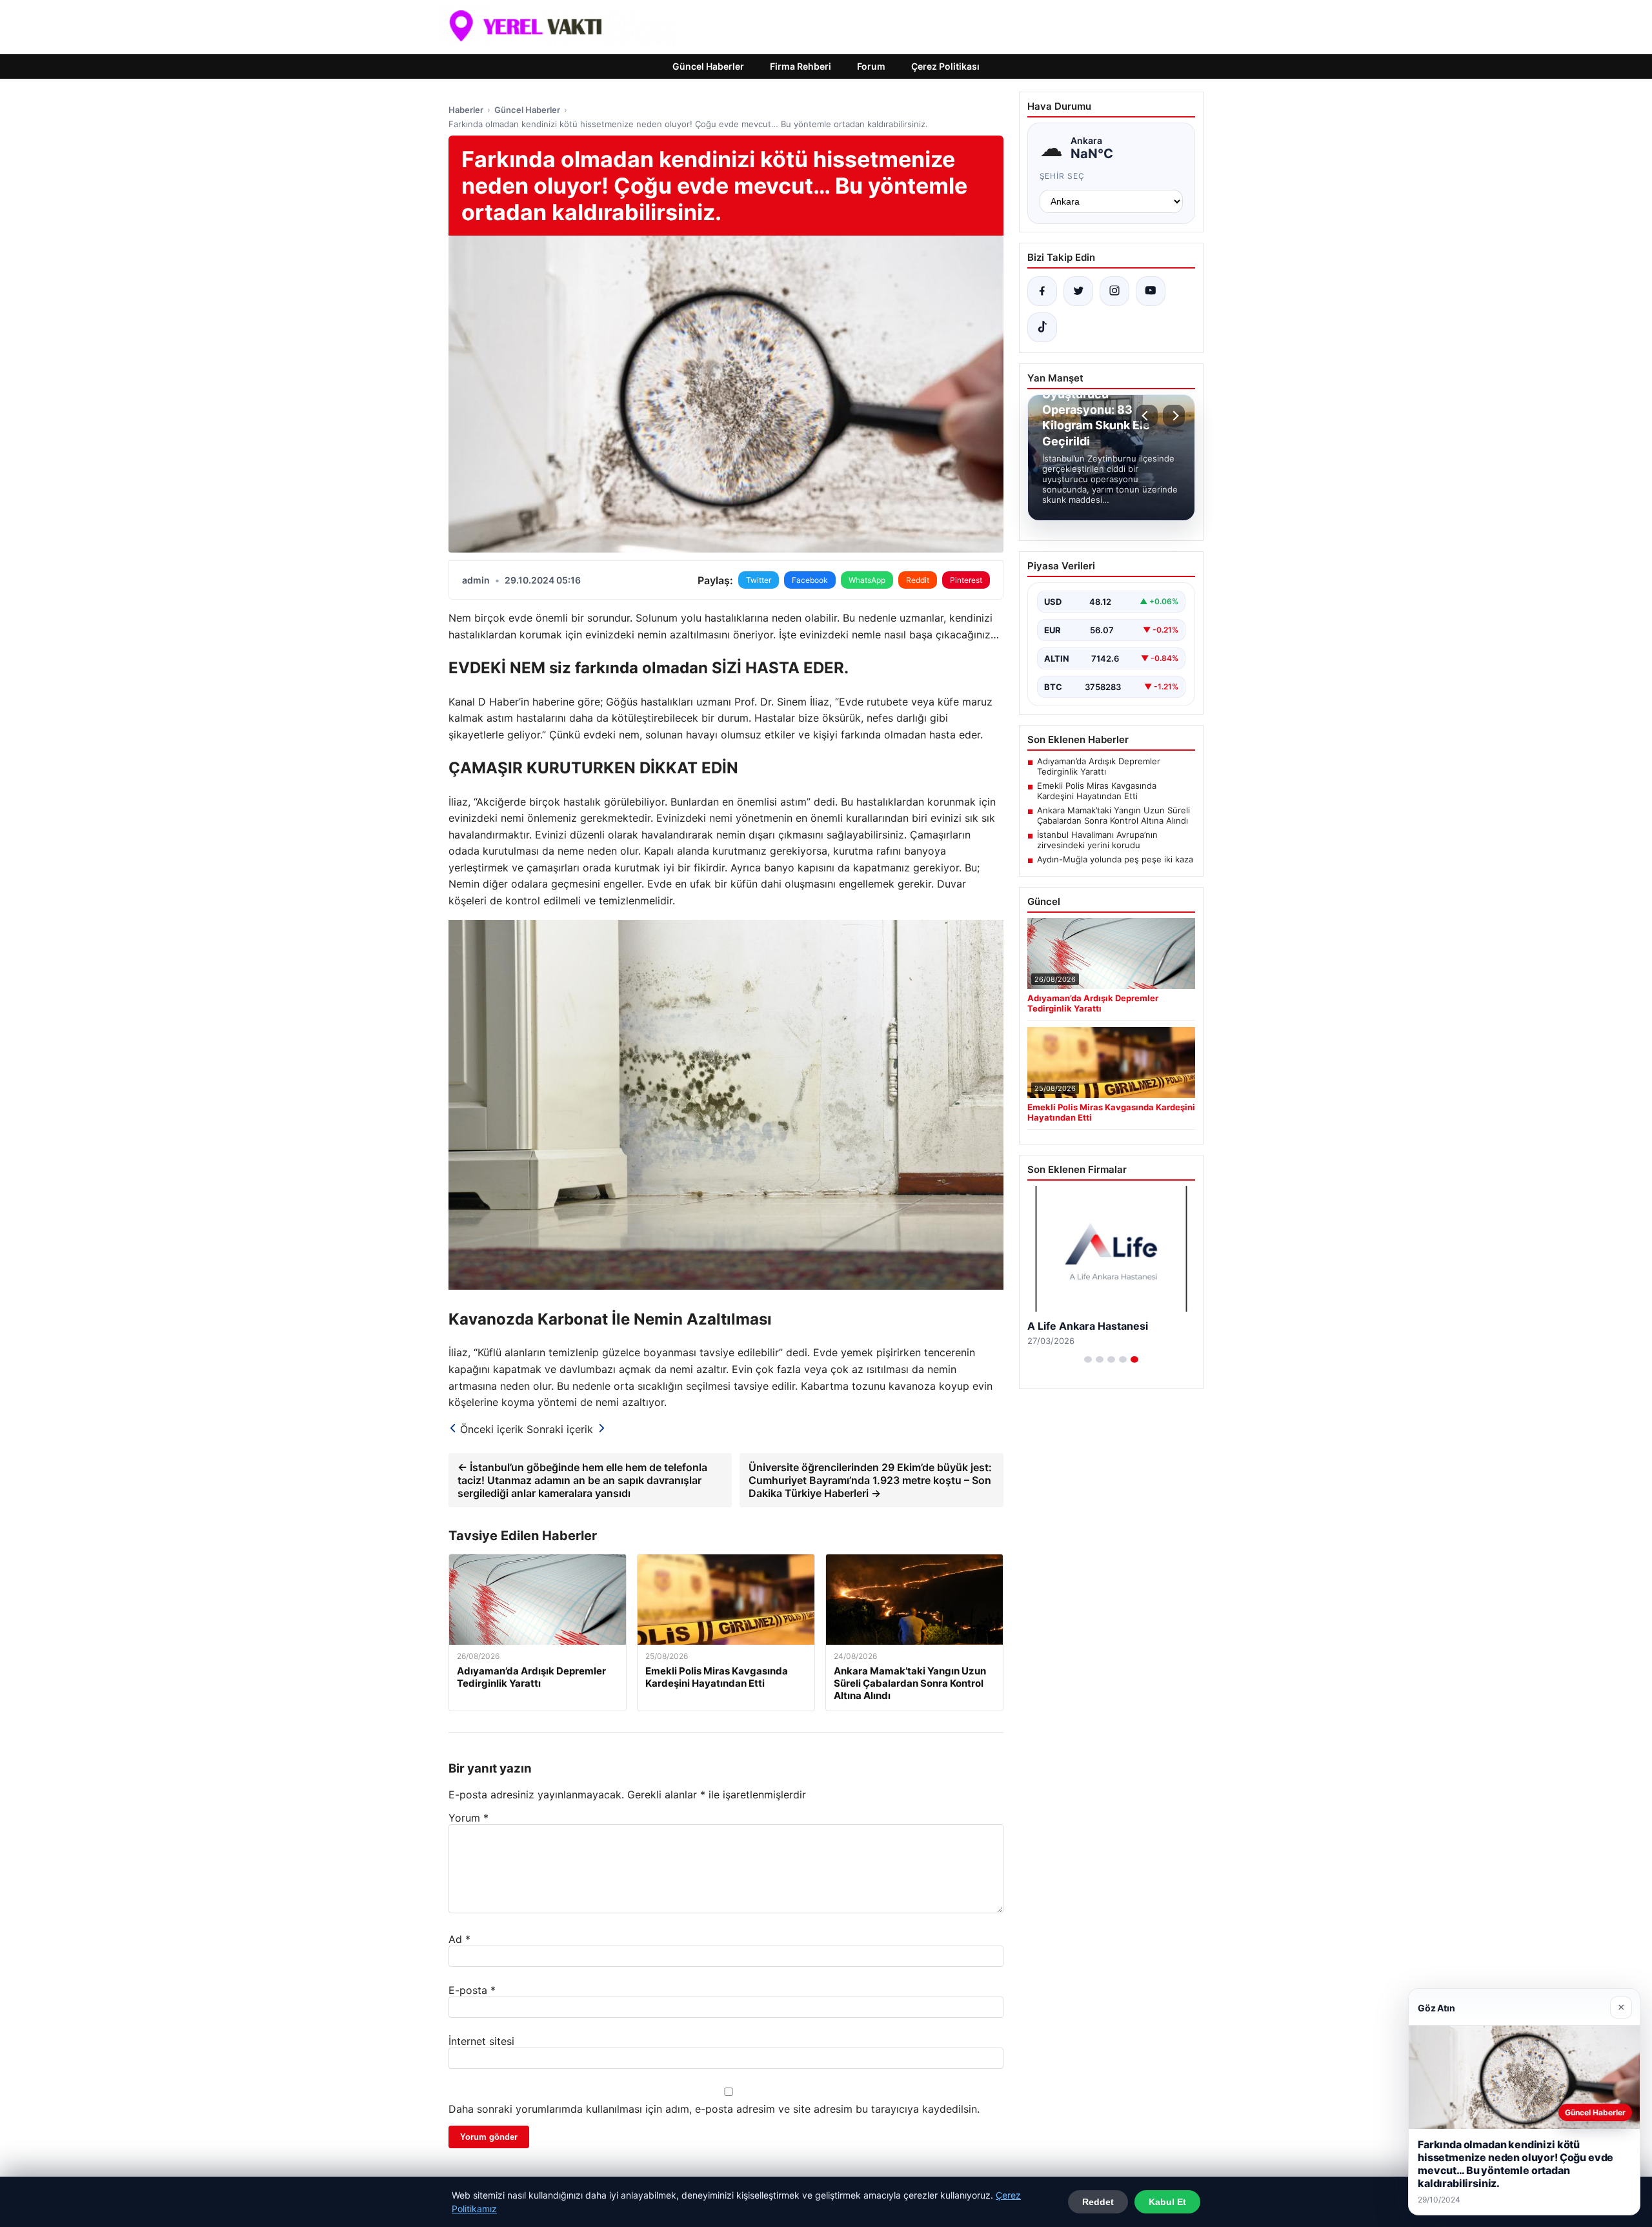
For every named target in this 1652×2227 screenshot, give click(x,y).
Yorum (468, 1818)
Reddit (918, 580)
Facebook (810, 580)
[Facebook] (1042, 291)
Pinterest (966, 580)
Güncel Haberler (708, 66)
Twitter (759, 580)
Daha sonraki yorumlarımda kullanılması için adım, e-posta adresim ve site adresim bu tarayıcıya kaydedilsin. (714, 2109)
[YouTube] (1151, 291)
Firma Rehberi (801, 66)
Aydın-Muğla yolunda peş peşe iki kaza (1115, 859)
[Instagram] (1114, 291)
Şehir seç (1063, 176)
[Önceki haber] (1147, 416)
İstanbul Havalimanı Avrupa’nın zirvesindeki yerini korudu (1097, 840)
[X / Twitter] (1078, 291)
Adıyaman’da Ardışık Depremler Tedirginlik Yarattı (1099, 766)
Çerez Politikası (945, 66)
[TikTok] (1042, 327)
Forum (871, 66)
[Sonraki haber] (1174, 416)
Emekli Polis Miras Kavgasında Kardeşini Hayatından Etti (1097, 791)
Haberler (466, 110)
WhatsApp (867, 580)
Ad (459, 1939)
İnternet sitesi (481, 2041)
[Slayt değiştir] (1088, 1359)
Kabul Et (1167, 2202)
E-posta (472, 1990)
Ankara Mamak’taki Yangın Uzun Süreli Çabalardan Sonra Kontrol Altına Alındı (1113, 815)
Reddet (1098, 2202)
